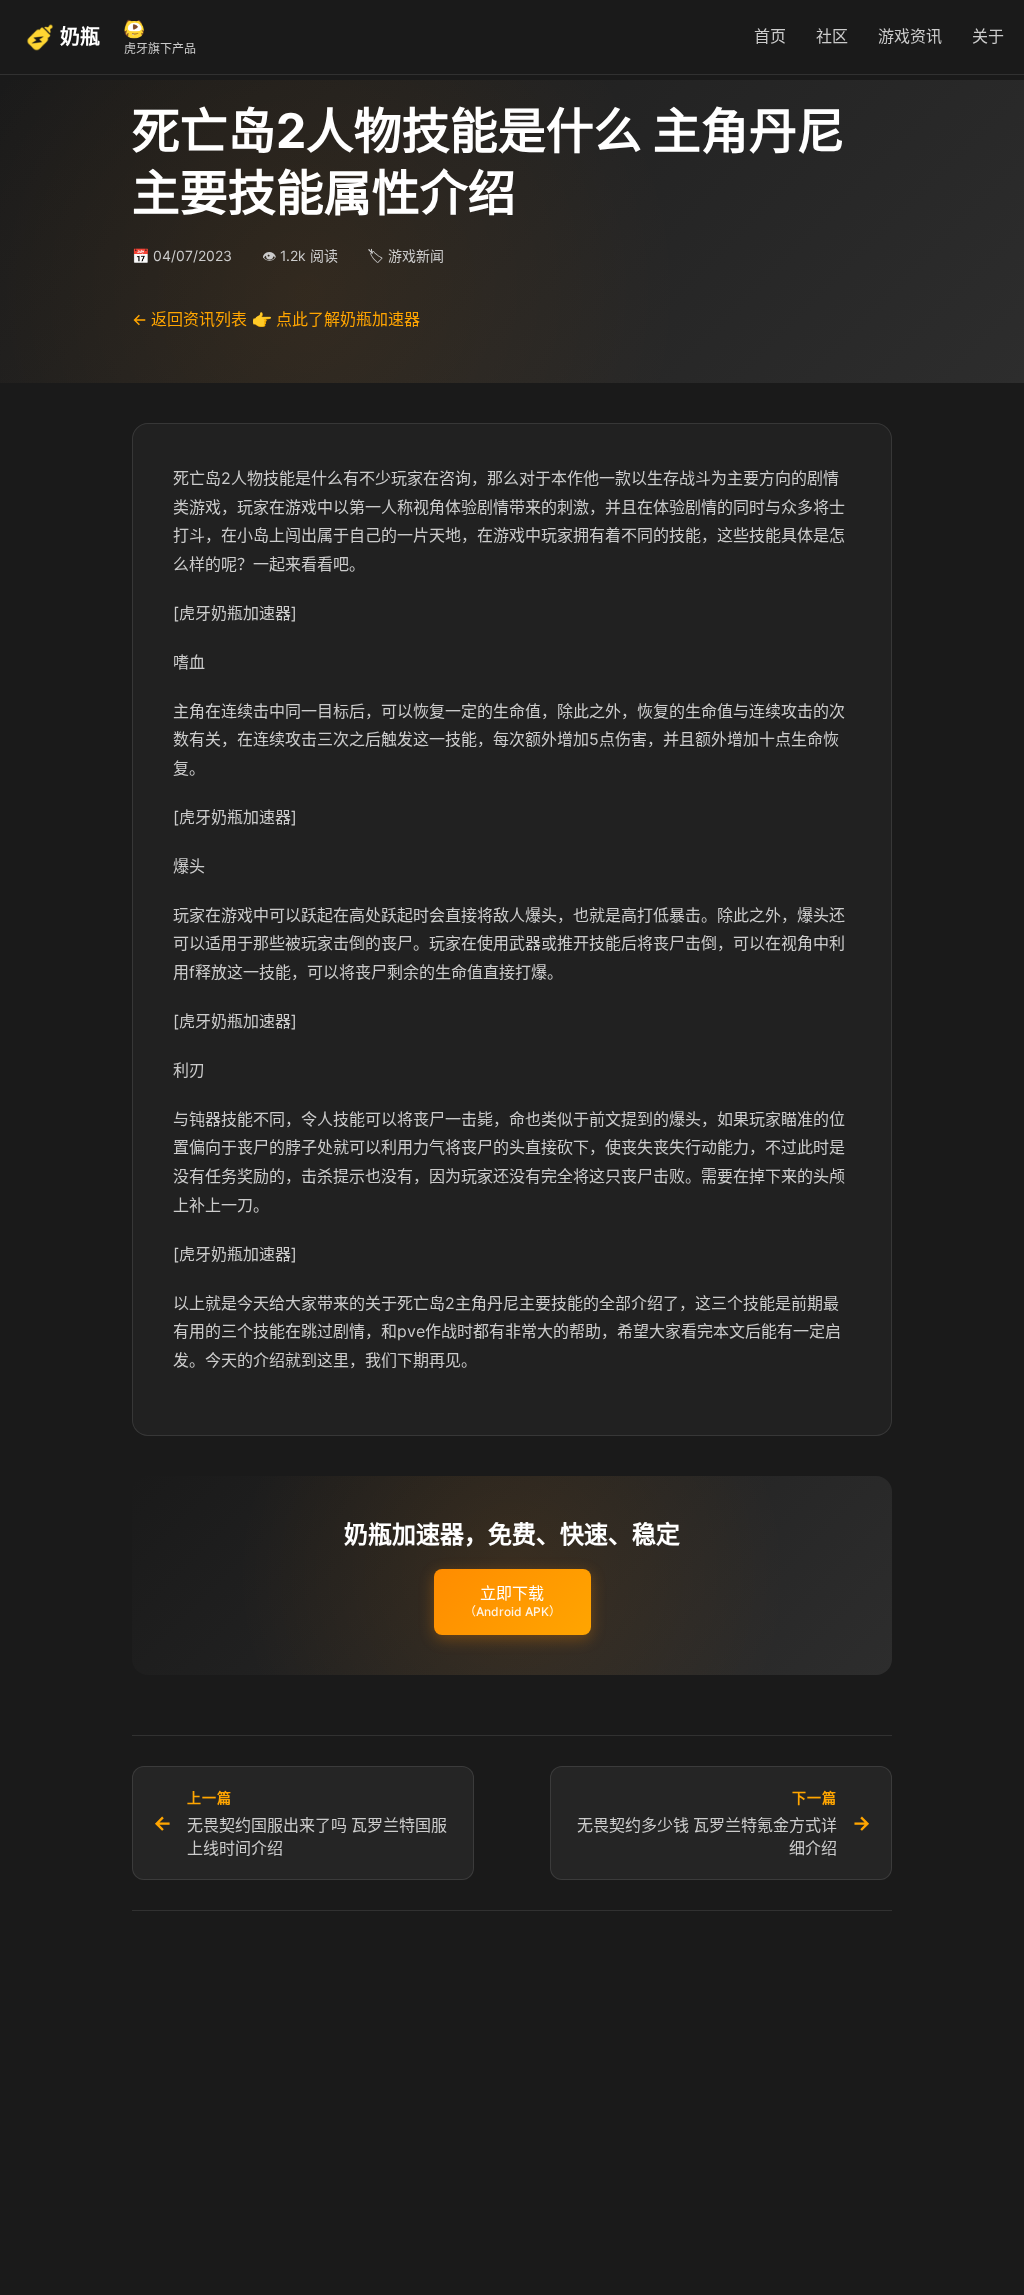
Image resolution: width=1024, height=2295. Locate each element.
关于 (988, 36)
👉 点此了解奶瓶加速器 (336, 319)
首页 (770, 36)
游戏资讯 (910, 36)
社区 (832, 36)
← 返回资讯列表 (189, 319)
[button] (512, 1602)
